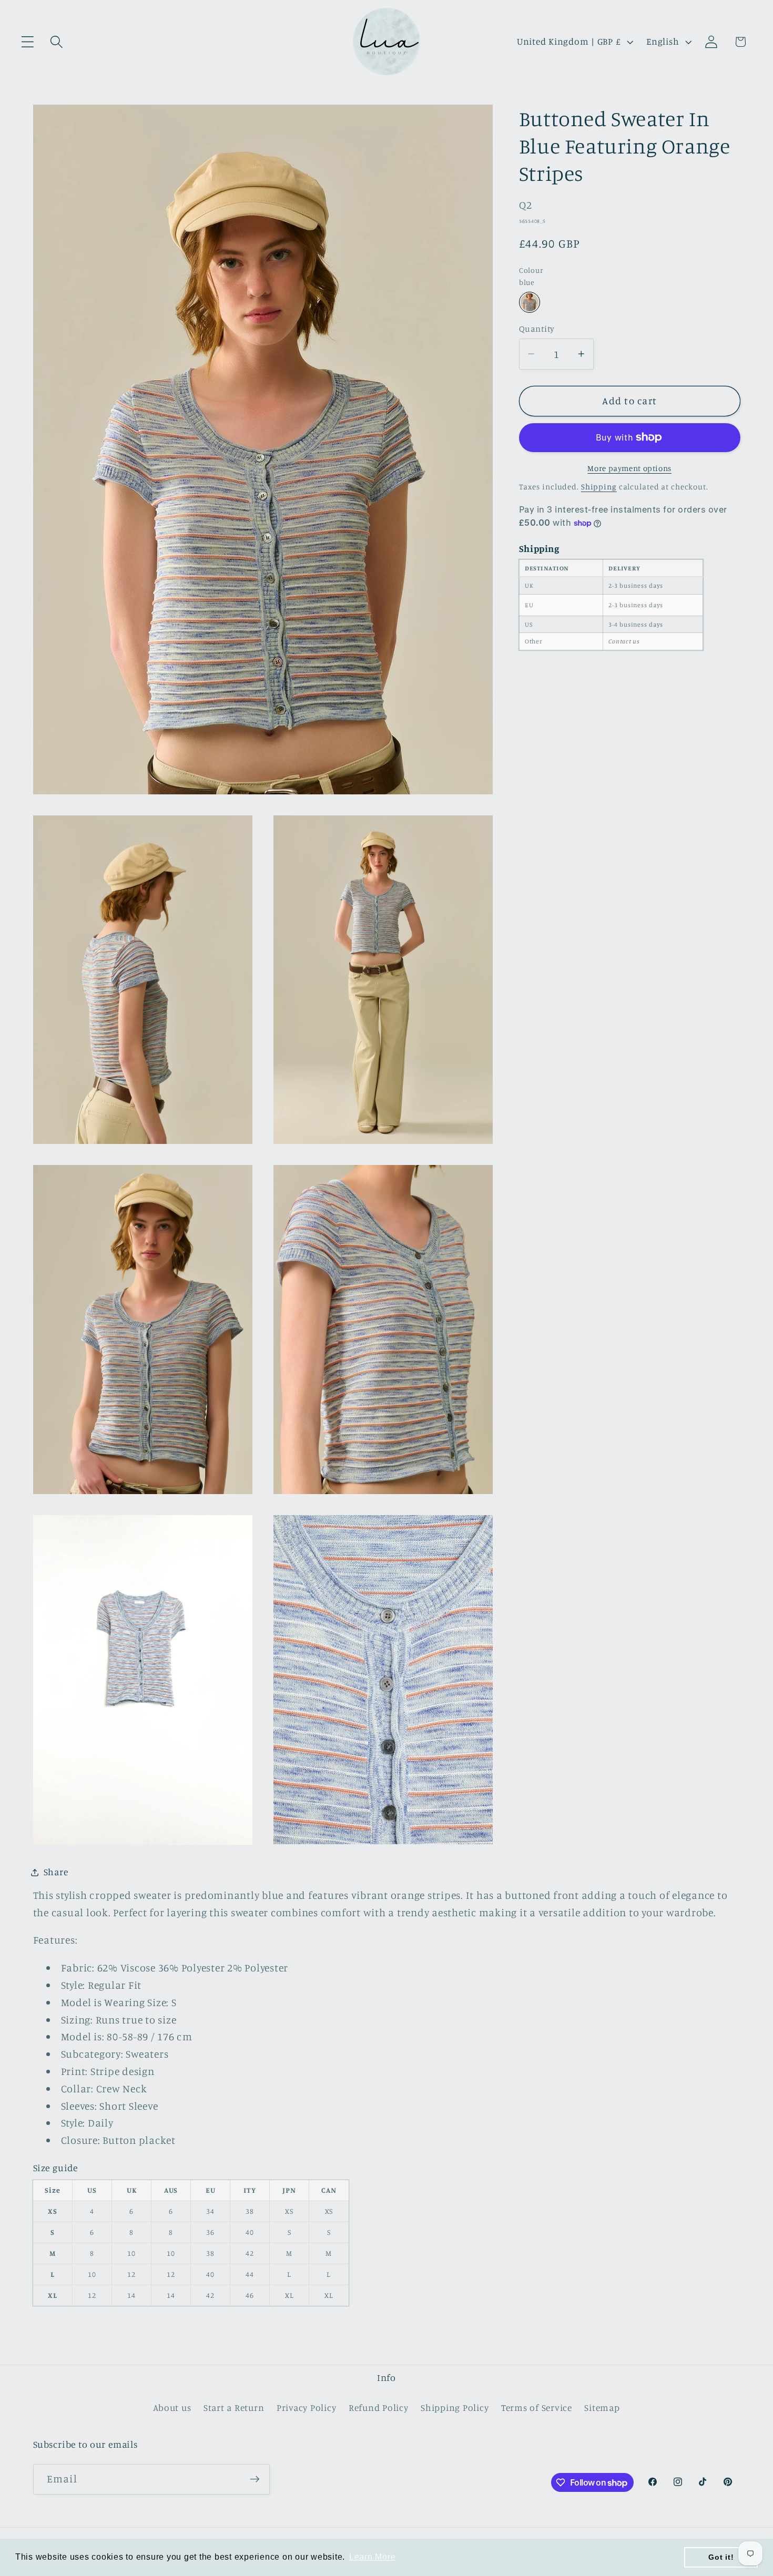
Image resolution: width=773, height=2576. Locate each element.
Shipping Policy (455, 2408)
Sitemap (602, 2408)
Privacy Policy (307, 2408)
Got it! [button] (721, 2557)
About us (172, 2408)
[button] (28, 42)
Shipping (599, 487)
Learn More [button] (373, 2557)
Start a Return (234, 2408)
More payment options (629, 468)
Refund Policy (379, 2408)
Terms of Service (537, 2408)
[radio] (530, 302)
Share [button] (56, 1872)
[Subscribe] (255, 2479)
